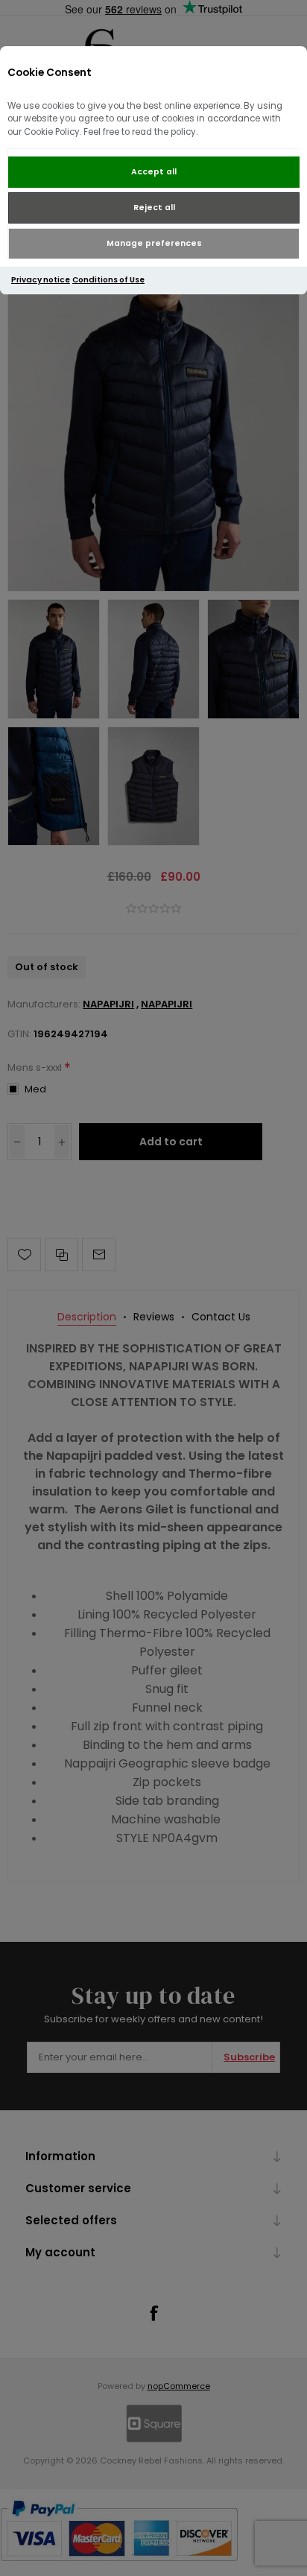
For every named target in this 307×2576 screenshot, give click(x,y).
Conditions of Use (108, 280)
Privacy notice (41, 280)
